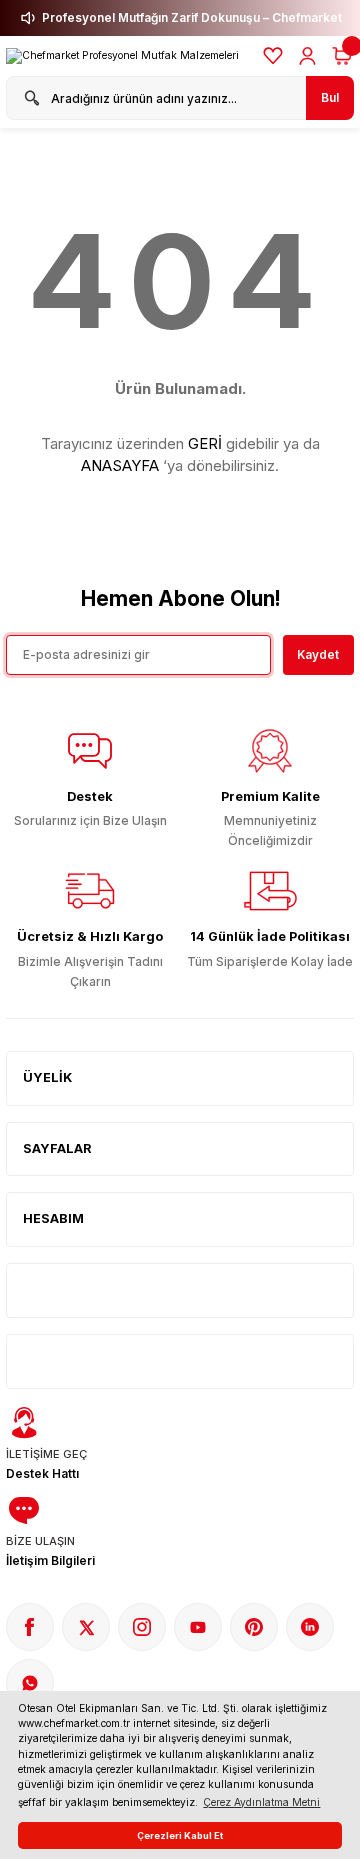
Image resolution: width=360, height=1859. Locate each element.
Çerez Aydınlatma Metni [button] (261, 1802)
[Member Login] (307, 56)
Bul (330, 97)
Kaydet (318, 654)
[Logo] (122, 56)
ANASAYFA (120, 465)
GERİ (205, 443)
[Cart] (342, 56)
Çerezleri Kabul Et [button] (180, 1835)
